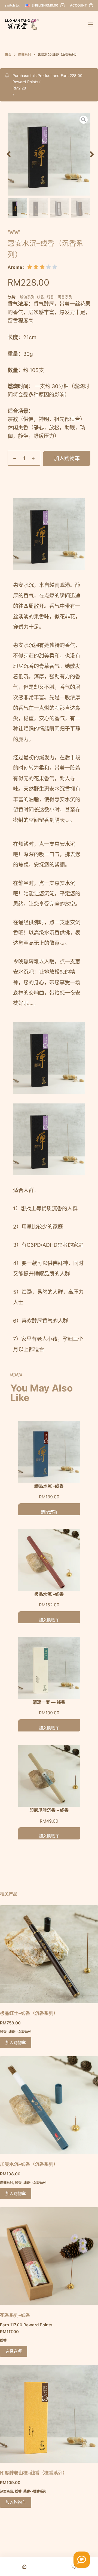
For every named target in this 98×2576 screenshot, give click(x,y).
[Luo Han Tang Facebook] (82, 2560)
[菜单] (91, 24)
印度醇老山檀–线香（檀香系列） (34, 2473)
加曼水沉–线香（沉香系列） (29, 2164)
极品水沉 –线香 (49, 1594)
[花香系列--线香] (49, 2256)
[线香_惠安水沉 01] (49, 154)
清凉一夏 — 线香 (49, 1702)
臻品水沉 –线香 (49, 1486)
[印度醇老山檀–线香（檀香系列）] (49, 2414)
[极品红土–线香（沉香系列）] (49, 1954)
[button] (9, 154)
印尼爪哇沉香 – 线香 (49, 1810)
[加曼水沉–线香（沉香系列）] (49, 2105)
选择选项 (49, 1512)
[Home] (24, 2566)
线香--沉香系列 (59, 297)
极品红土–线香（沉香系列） (29, 2013)
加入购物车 (67, 458)
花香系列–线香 (15, 2315)
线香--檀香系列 (35, 2491)
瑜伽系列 (27, 297)
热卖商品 (7, 2491)
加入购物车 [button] (16, 2042)
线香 (41, 297)
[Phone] (74, 2566)
